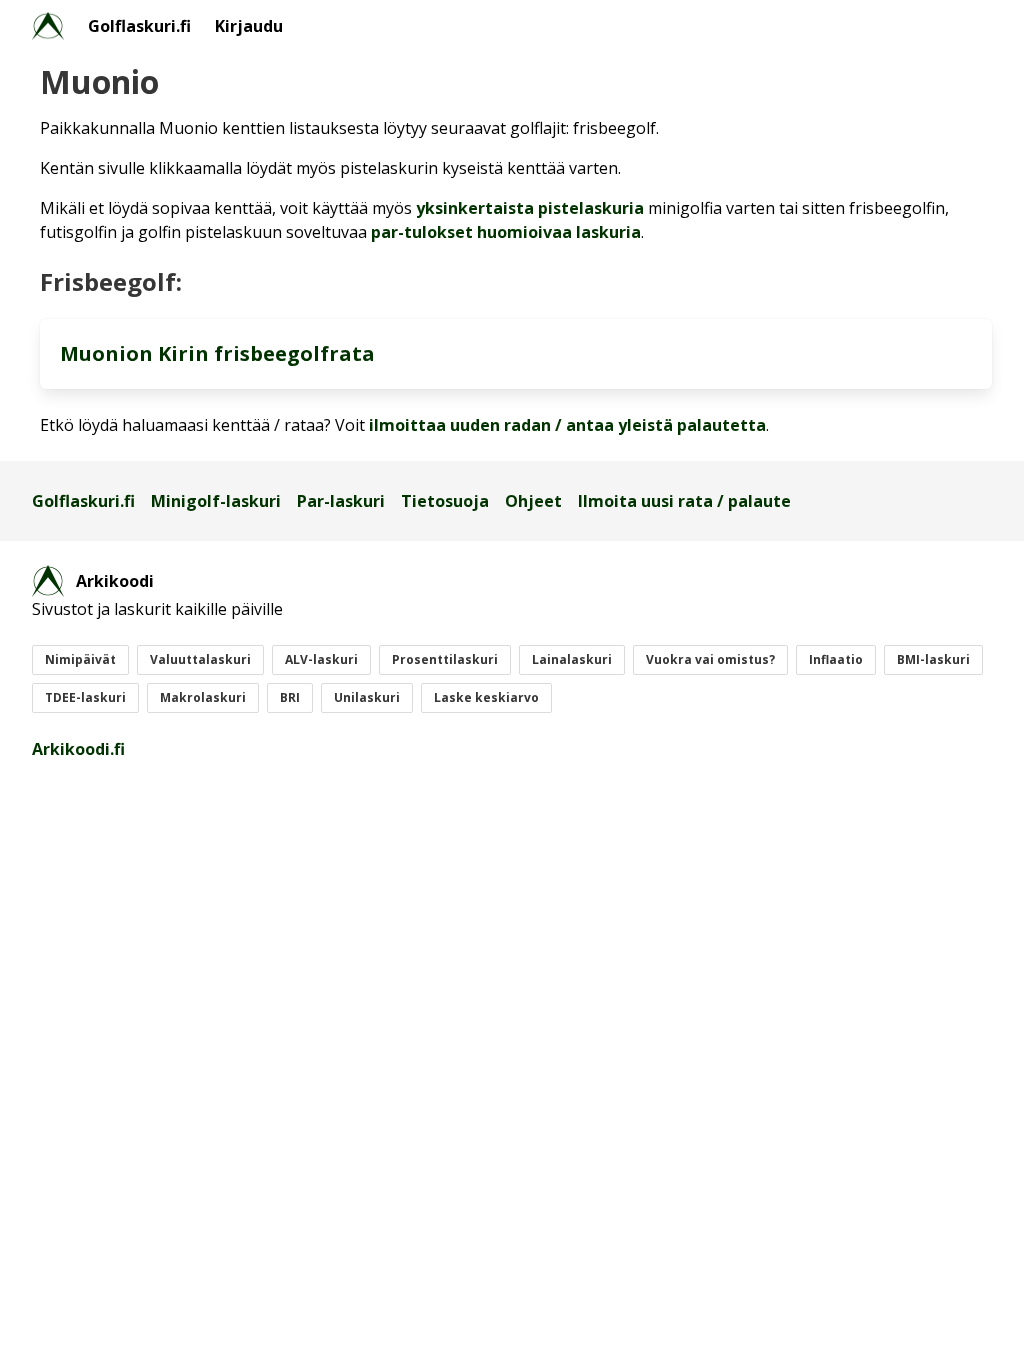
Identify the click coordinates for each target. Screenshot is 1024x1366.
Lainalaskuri (572, 659)
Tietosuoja (445, 501)
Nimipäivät (80, 659)
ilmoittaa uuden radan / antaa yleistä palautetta (567, 425)
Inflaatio (836, 659)
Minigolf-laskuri (216, 501)
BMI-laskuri (933, 659)
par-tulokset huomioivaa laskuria (506, 232)
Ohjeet (533, 501)
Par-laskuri (341, 501)
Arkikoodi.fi (78, 749)
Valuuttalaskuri (200, 659)
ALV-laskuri (321, 659)
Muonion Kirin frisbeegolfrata (217, 353)
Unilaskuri (367, 697)
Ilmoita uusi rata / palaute (684, 501)
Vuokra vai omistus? (710, 659)
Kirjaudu (249, 26)
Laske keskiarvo (486, 697)
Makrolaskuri (203, 697)
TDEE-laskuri (85, 697)
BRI (290, 697)
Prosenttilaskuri (445, 659)
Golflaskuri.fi (139, 26)
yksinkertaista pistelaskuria (530, 208)
